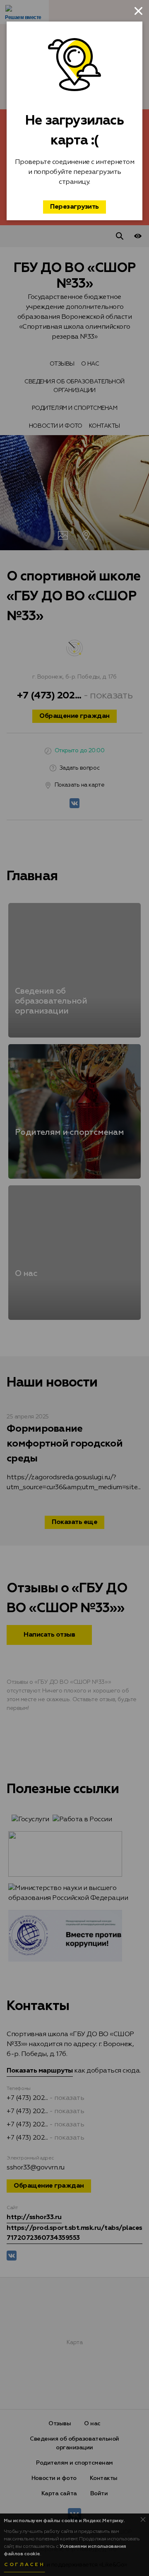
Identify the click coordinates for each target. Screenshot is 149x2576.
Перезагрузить (74, 207)
